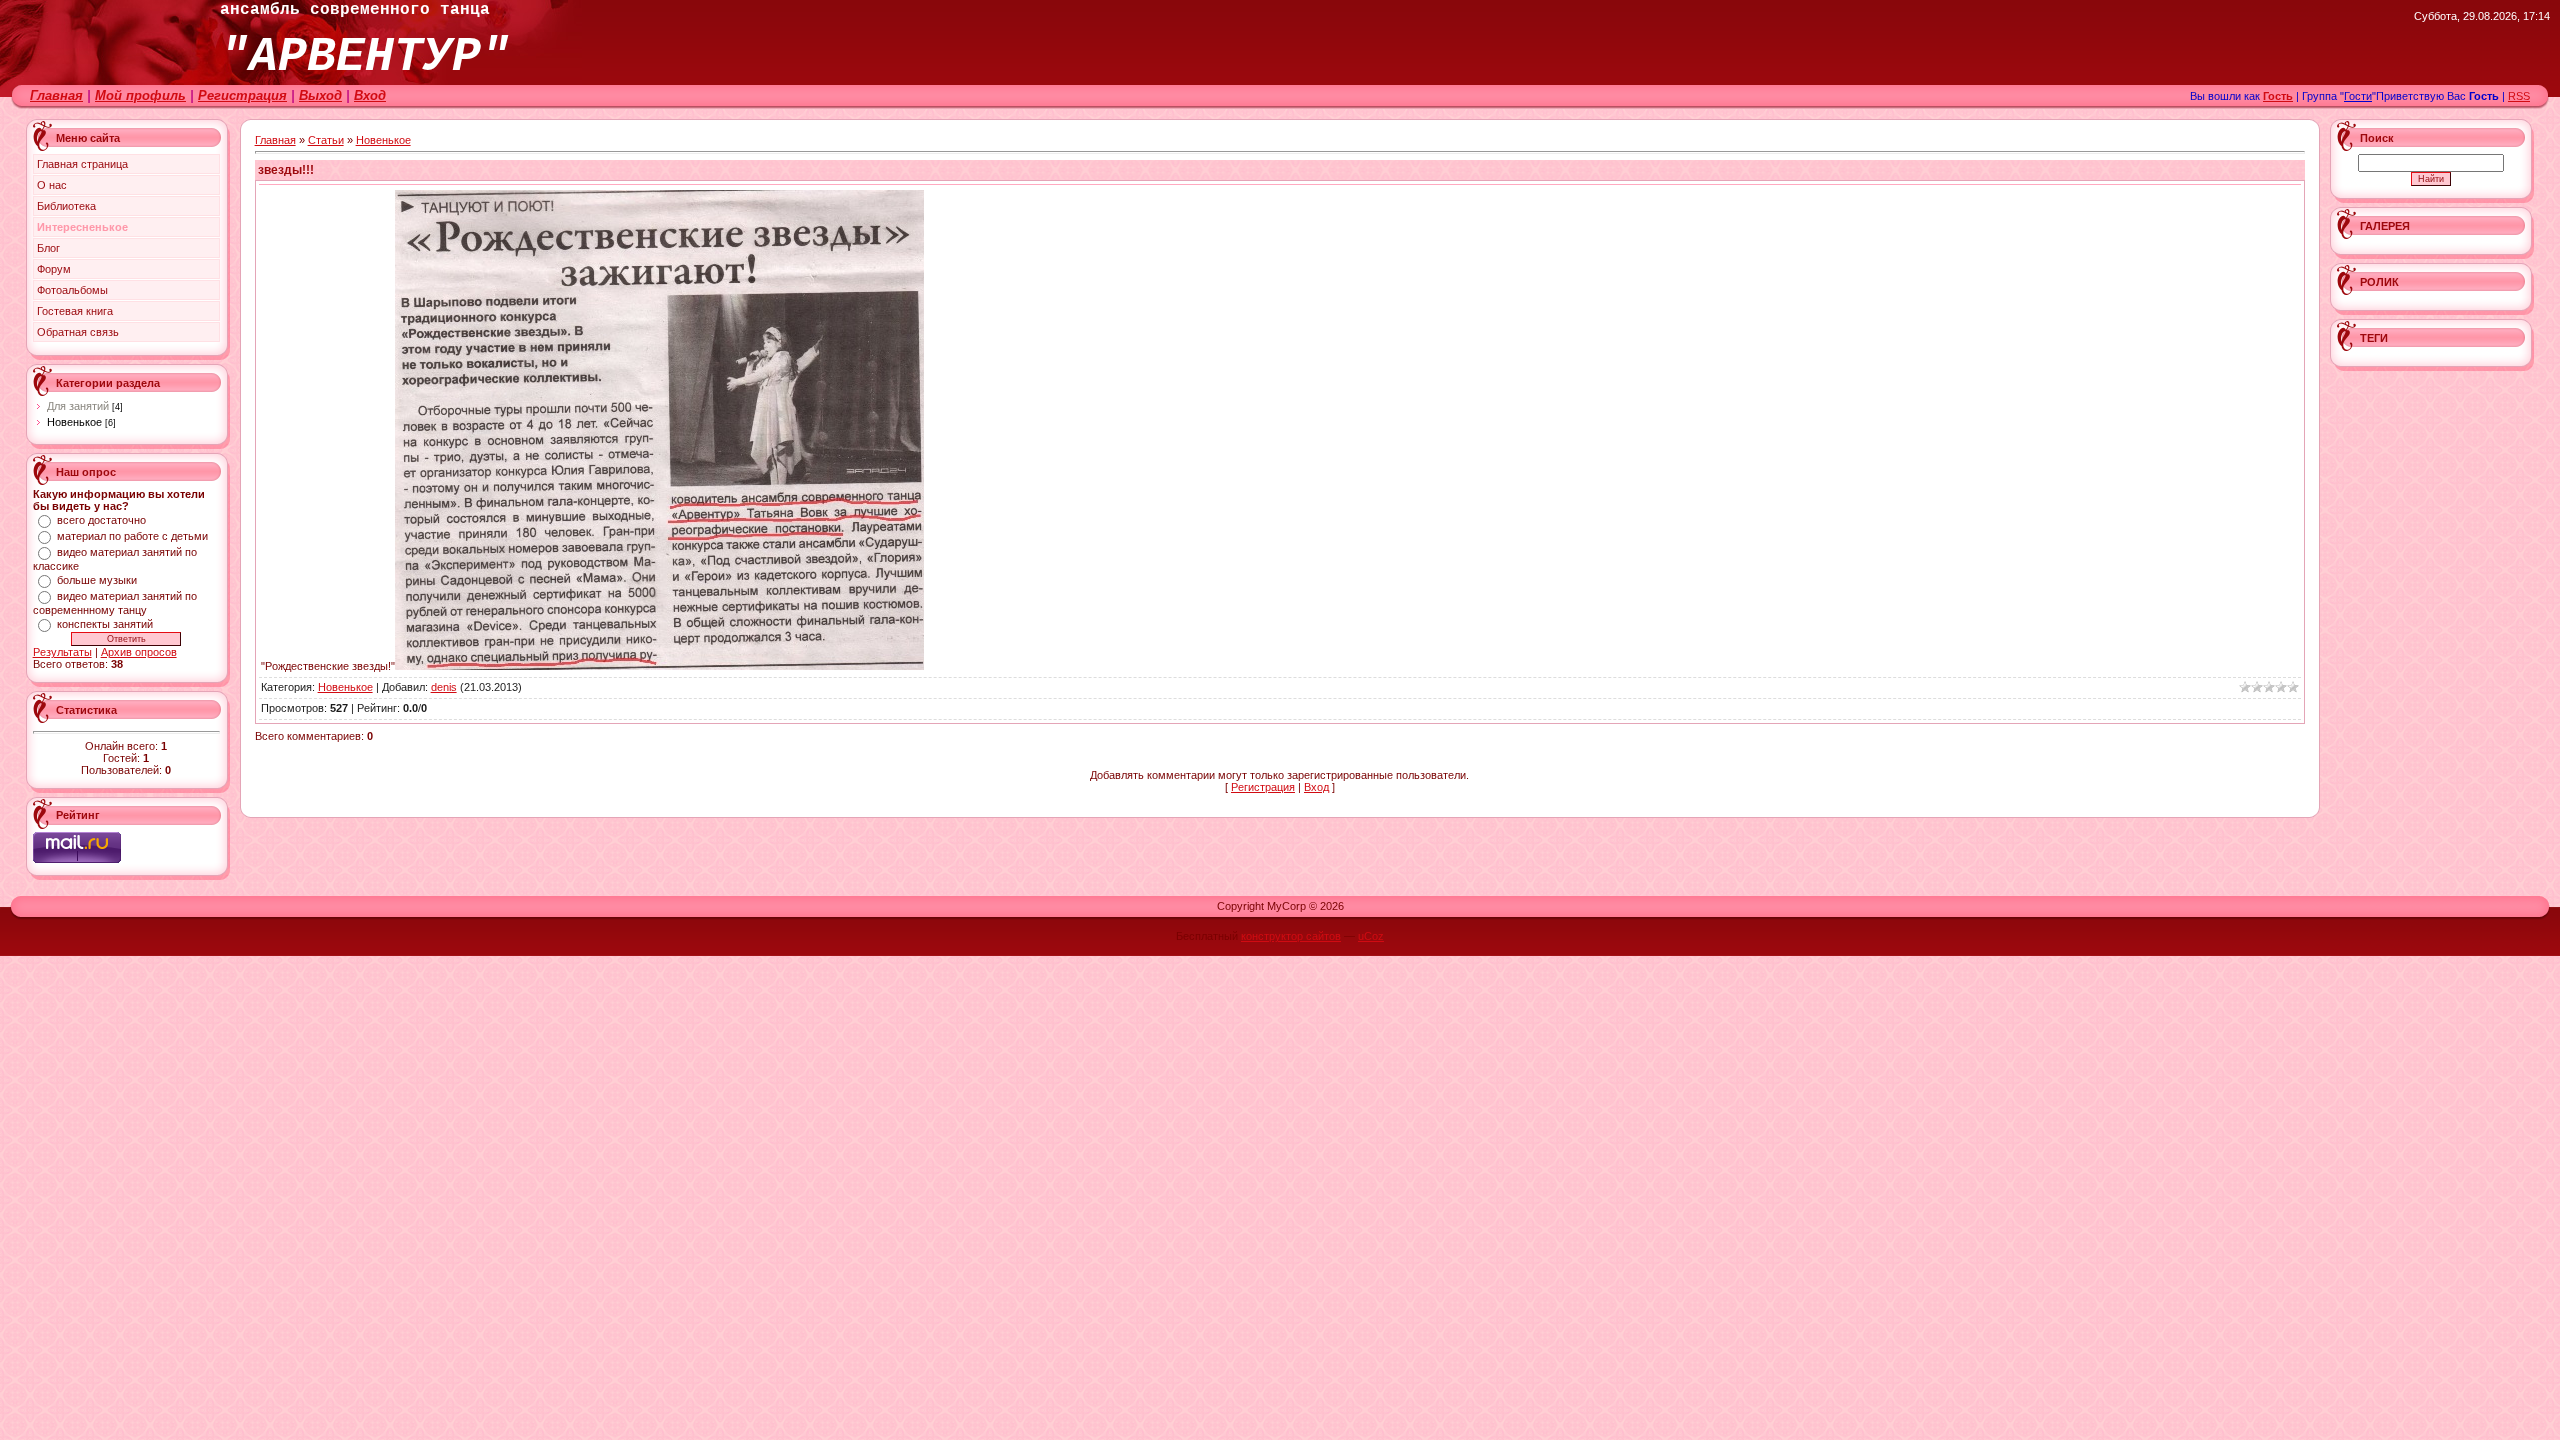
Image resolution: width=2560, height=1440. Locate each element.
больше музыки (97, 580)
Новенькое (74, 422)
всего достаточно (101, 520)
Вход (370, 95)
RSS (2519, 96)
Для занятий (78, 406)
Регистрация (242, 95)
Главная (56, 95)
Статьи (326, 140)
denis (444, 687)
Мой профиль (140, 95)
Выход (320, 95)
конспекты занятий (105, 624)
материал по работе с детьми (132, 536)
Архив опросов (139, 652)
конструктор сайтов (1291, 936)
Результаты (62, 652)
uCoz (1371, 936)
